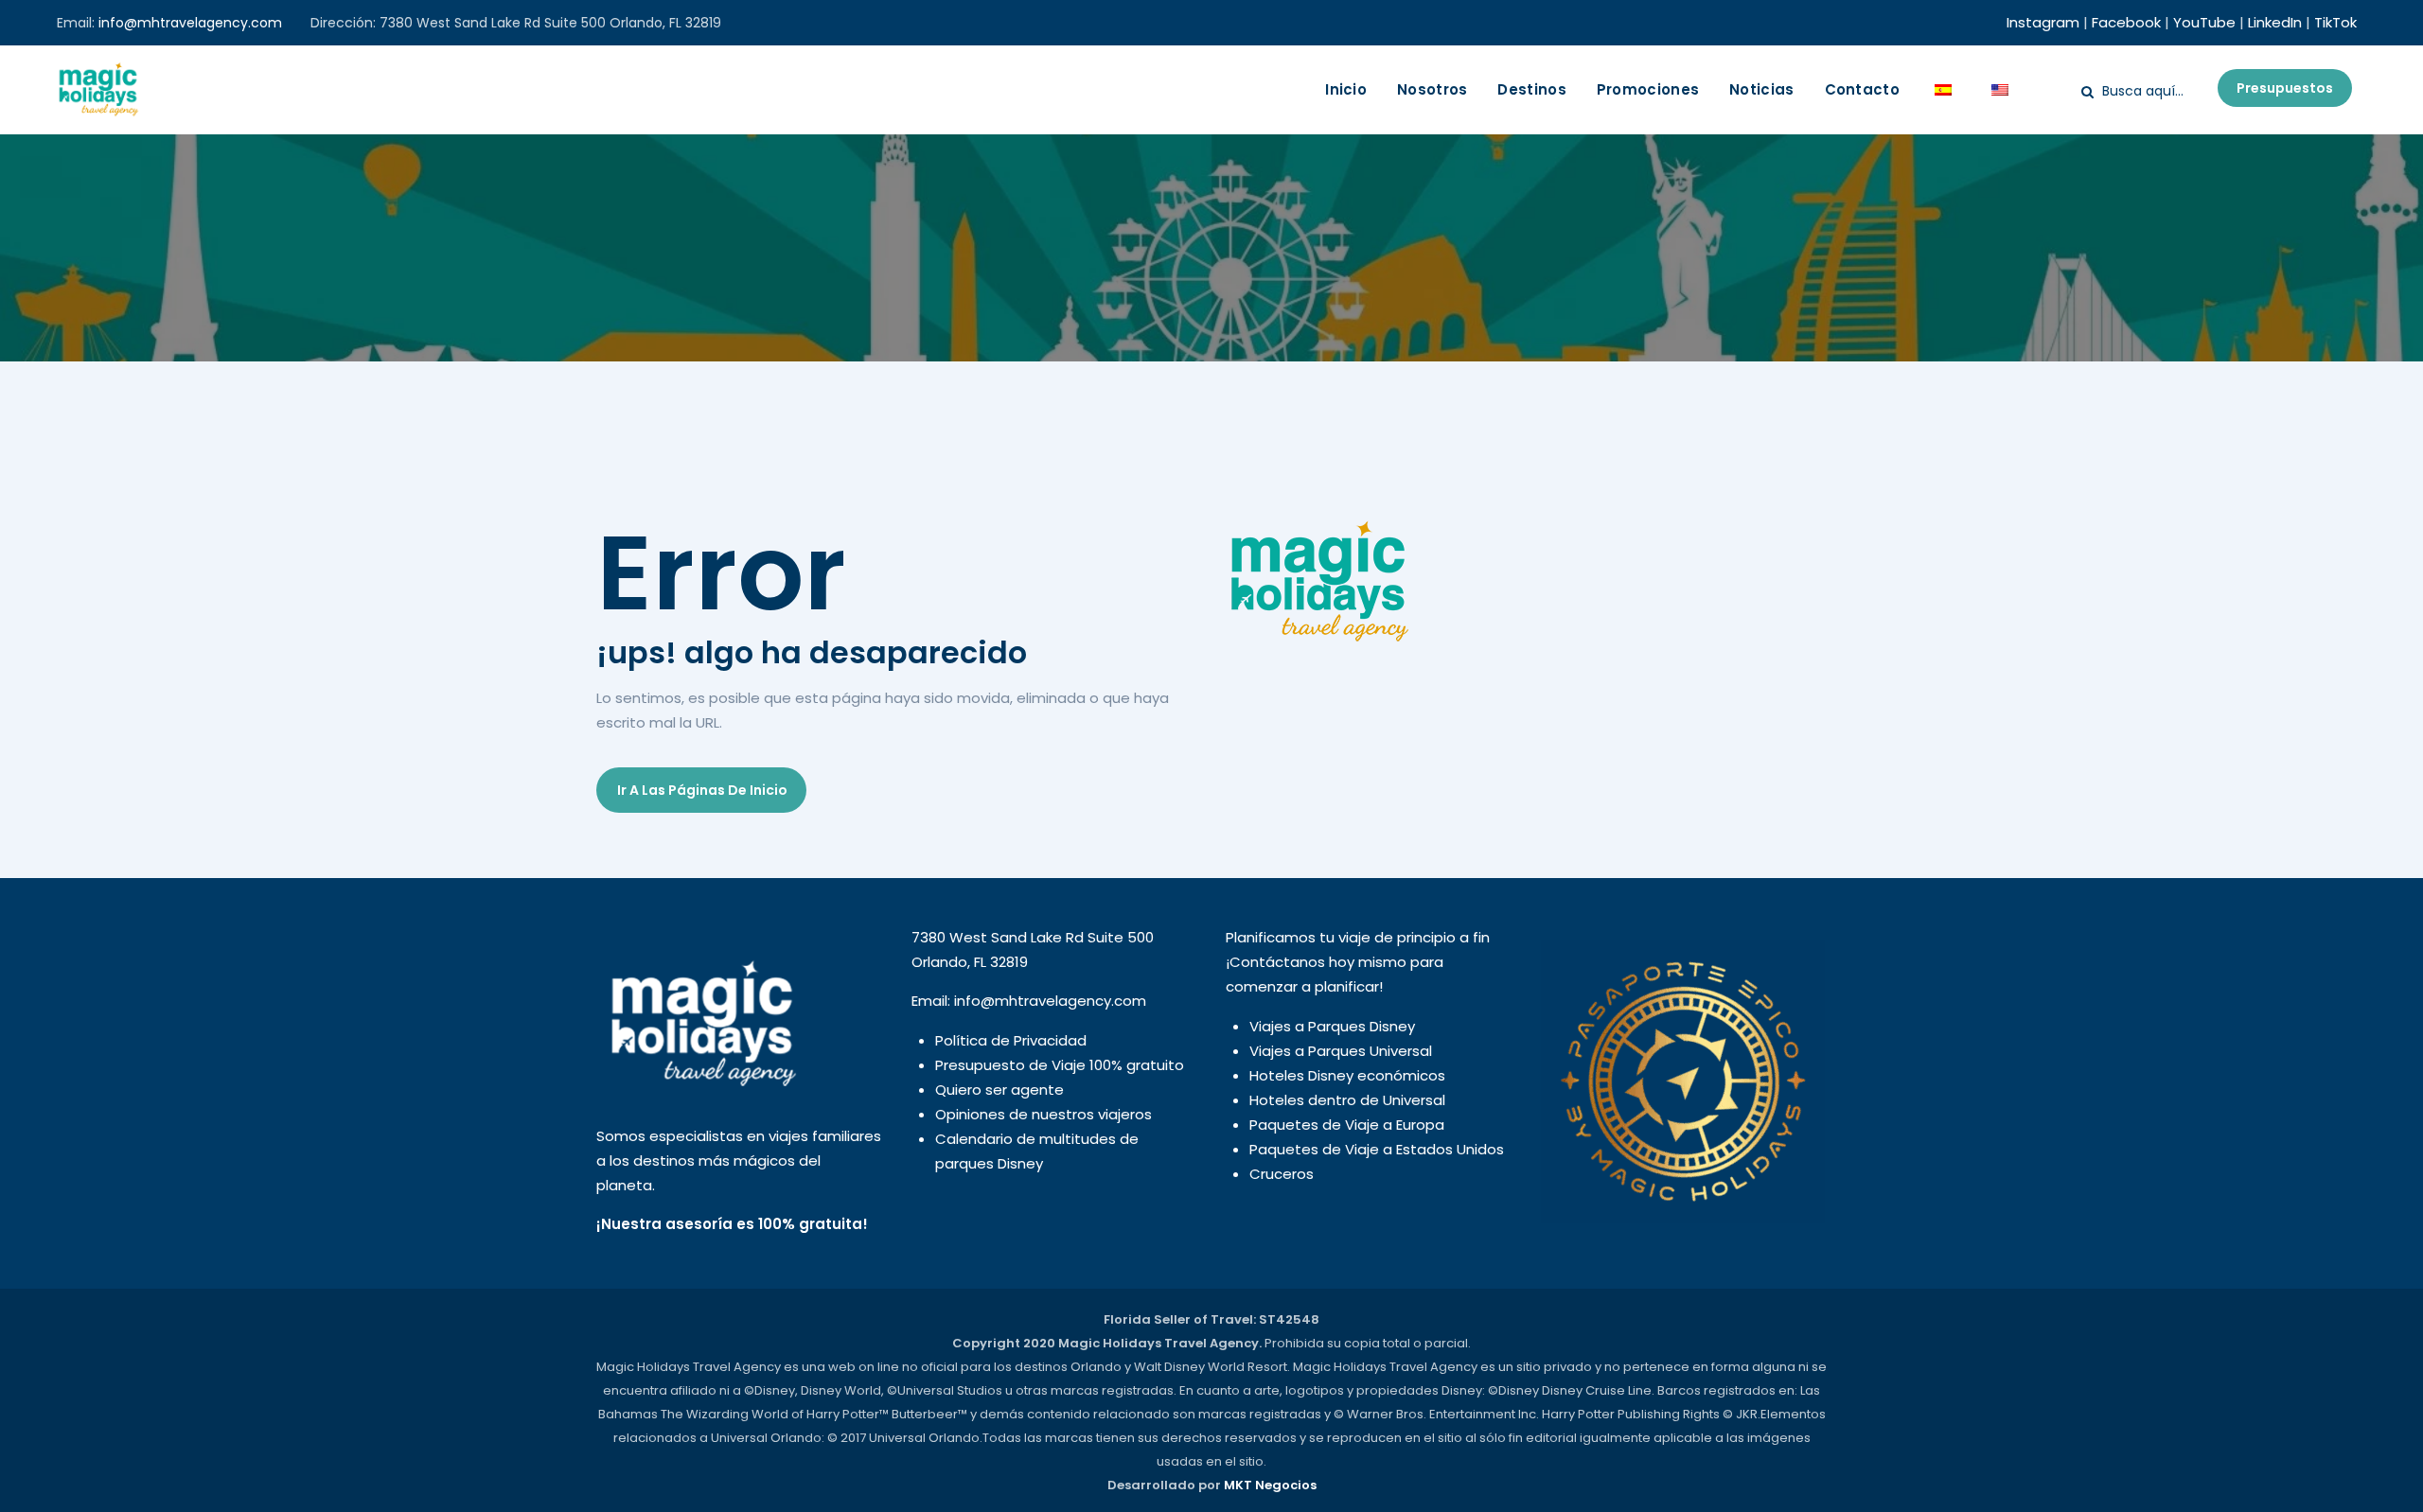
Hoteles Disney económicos (1347, 1075)
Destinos (1531, 89)
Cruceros (1282, 1174)
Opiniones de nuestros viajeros (1043, 1114)
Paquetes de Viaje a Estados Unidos (1377, 1149)
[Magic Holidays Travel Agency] (98, 90)
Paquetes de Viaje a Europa (1347, 1125)
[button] (701, 790)
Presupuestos (2285, 88)
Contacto (1862, 89)
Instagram (2043, 22)
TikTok (2335, 22)
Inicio (1346, 89)
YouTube (2204, 22)
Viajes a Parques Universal (1341, 1051)
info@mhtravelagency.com (190, 23)
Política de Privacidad (1011, 1040)
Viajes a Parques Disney (1332, 1026)
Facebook (2126, 22)
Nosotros (1432, 89)
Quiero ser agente (999, 1090)
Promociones (1648, 89)
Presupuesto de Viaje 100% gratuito (1060, 1065)
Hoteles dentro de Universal (1347, 1100)
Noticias (1761, 89)
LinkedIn (2275, 22)
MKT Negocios (1270, 1485)
